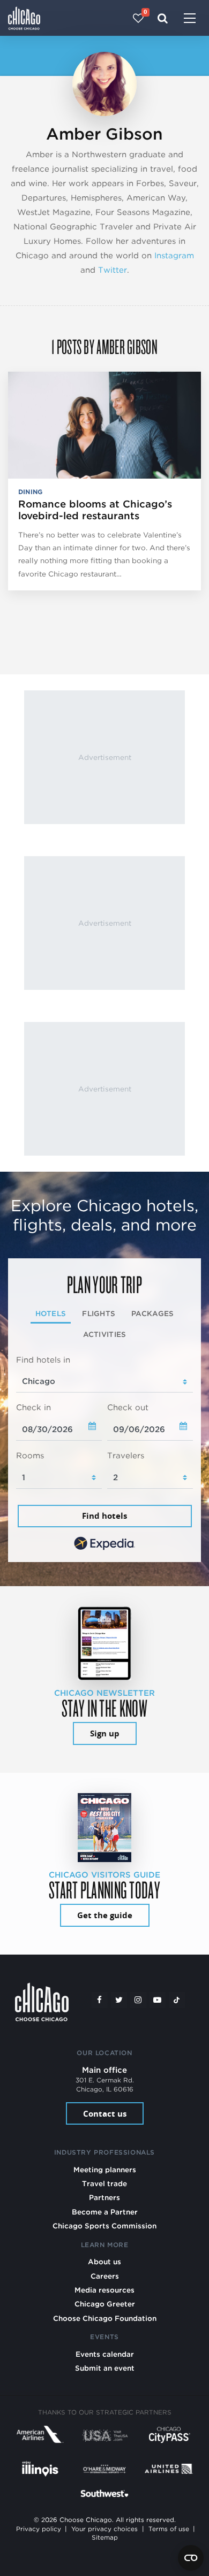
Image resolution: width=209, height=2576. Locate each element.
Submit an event (105, 2368)
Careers (105, 2276)
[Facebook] (100, 2000)
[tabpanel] (104, 1454)
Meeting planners (105, 2170)
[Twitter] (119, 2000)
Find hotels (104, 1516)
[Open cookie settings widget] (191, 2558)
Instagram (174, 256)
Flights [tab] (99, 1313)
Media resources (104, 2290)
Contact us (105, 2114)
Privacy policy (39, 2529)
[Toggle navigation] (190, 19)
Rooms (30, 1456)
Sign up (105, 1733)
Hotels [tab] (51, 1313)
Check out (128, 1408)
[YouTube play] (158, 2000)
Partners (104, 2197)
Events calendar (105, 2354)
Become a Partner (105, 2212)
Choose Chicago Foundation (105, 2318)
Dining (31, 492)
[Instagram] (138, 2000)
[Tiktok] (177, 2000)
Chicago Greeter (105, 2304)
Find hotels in (43, 1360)
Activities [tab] (105, 1334)
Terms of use (169, 2529)
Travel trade (104, 2183)
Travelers (126, 1456)
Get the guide (105, 1915)
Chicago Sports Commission (104, 2226)
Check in (33, 1408)
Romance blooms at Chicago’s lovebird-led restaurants (95, 510)
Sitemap (105, 2537)
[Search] (163, 18)
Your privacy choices (104, 2529)
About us (104, 2262)
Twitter (113, 270)
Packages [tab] (152, 1313)
